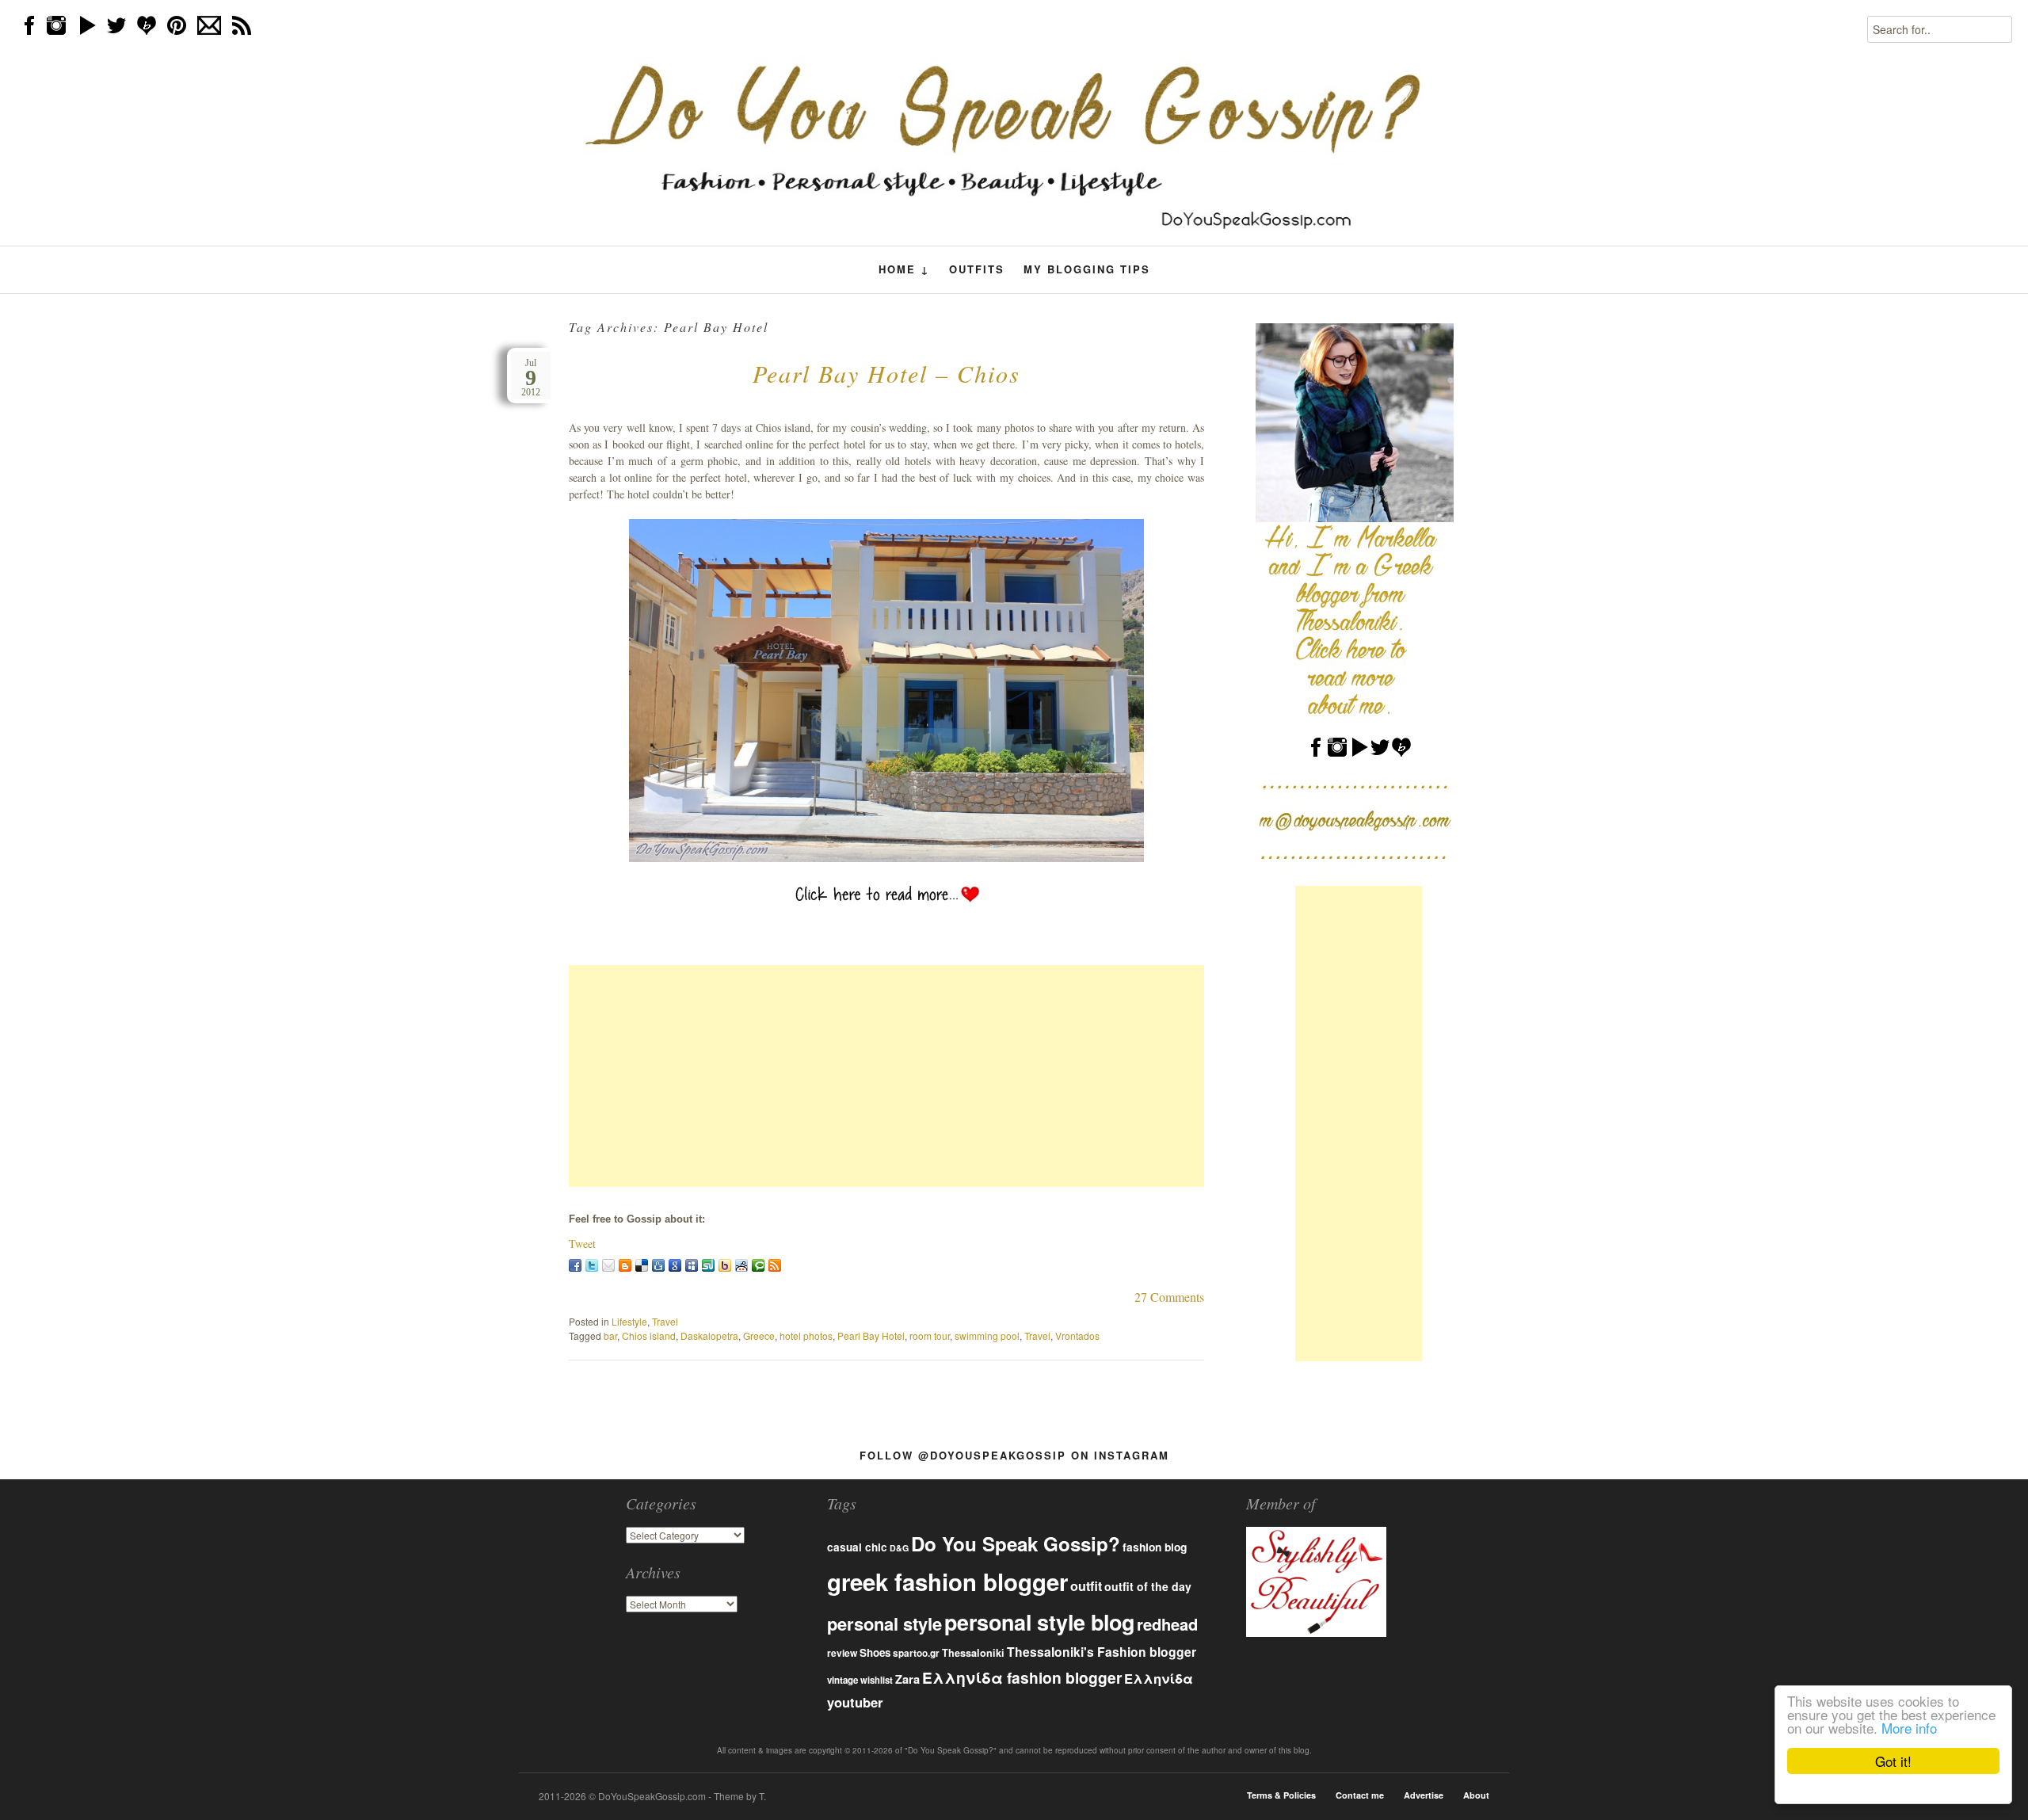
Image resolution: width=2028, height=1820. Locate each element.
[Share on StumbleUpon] (708, 1265)
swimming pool (987, 1335)
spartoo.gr (916, 1653)
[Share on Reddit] (741, 1265)
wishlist (877, 1680)
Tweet (582, 1244)
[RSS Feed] (775, 1265)
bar (610, 1335)
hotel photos (806, 1335)
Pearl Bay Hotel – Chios (886, 373)
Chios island (649, 1335)
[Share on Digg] (658, 1265)
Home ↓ (904, 269)
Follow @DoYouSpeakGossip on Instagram (1014, 1455)
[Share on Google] (675, 1265)
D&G (899, 1548)
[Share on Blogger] (625, 1265)
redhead (1167, 1624)
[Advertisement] (886, 1076)
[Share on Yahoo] (725, 1265)
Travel (665, 1321)
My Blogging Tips (1087, 269)
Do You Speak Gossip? (1016, 1543)
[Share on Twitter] (592, 1265)
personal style (884, 1624)
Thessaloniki (973, 1653)
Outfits (977, 269)
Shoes (875, 1652)
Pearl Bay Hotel (871, 1335)
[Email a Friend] (608, 1265)
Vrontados (1077, 1335)
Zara (907, 1679)
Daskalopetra (709, 1335)
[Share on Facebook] (575, 1265)
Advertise (1424, 1795)
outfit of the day (1148, 1586)
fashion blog (1155, 1547)
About (1476, 1795)
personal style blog (1039, 1622)
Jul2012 (531, 378)
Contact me (1360, 1795)
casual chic (857, 1547)
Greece (759, 1335)
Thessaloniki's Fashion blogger (1102, 1652)
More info (1909, 1728)
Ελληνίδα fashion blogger (1022, 1677)
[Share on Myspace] (692, 1265)
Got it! (1893, 1761)
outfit (1086, 1586)
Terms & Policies (1281, 1795)
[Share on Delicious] (642, 1265)
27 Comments (1169, 1297)
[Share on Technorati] (758, 1265)
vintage (842, 1680)
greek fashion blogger (947, 1582)
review (842, 1653)
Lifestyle (629, 1321)
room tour (930, 1335)
